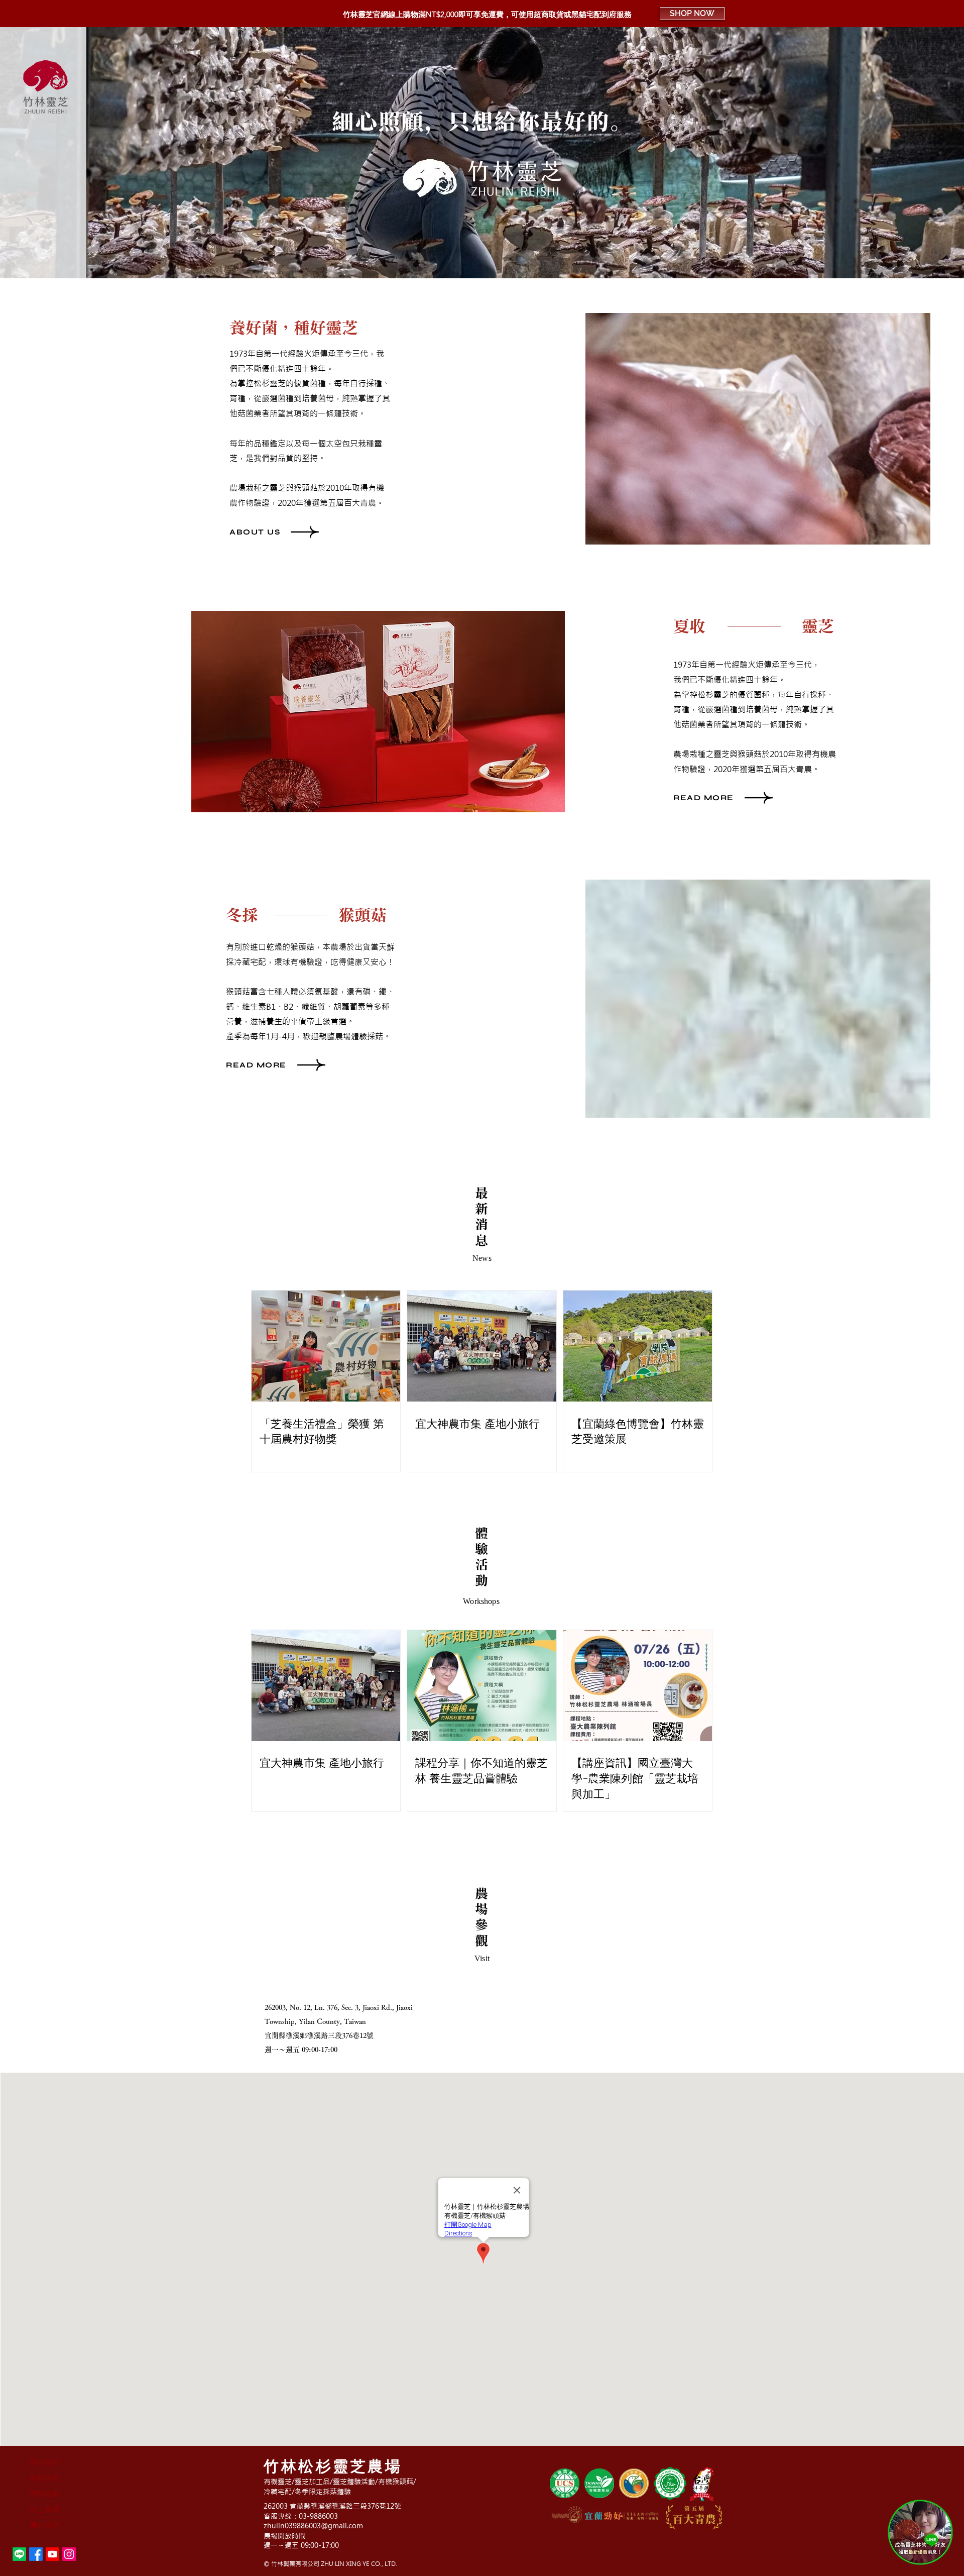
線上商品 (45, 2509)
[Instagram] (69, 2554)
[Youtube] (52, 2554)
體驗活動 (45, 2494)
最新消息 (45, 2478)
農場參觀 (45, 2525)
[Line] (19, 2554)
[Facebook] (36, 2554)
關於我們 (45, 2463)
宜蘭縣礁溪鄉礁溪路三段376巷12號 (319, 2035)
